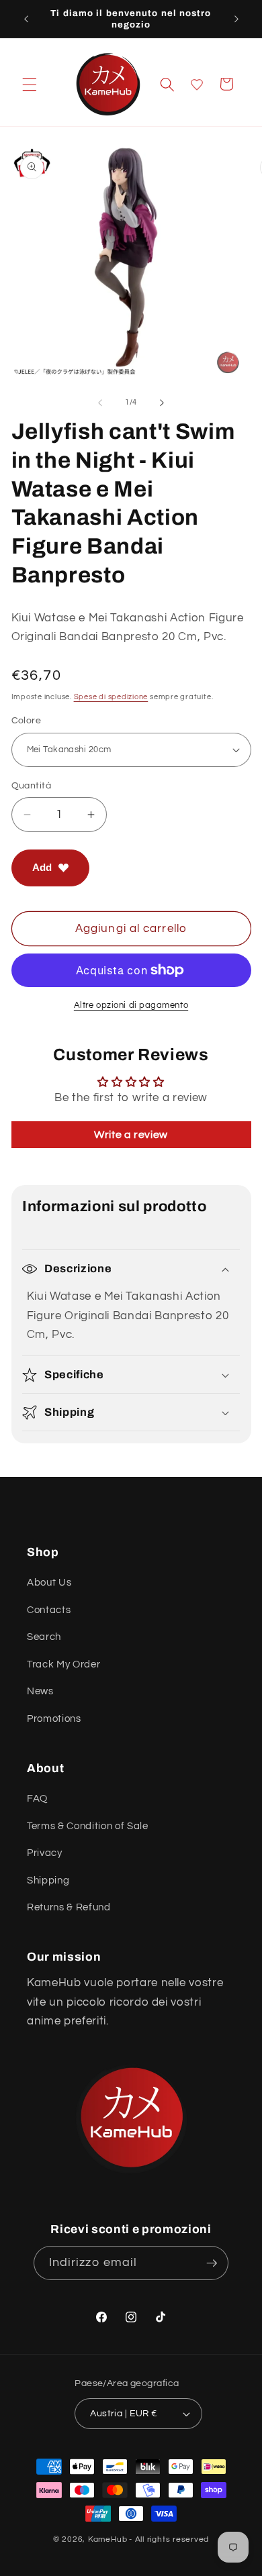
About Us (49, 1582)
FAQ (37, 1798)
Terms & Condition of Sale (88, 1826)
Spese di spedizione (111, 697)
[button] (30, 84)
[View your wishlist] (197, 85)
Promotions (54, 1718)
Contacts (49, 1610)
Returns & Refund (69, 1907)
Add (42, 867)
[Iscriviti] (212, 2263)
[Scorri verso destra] (162, 403)
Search (44, 1637)
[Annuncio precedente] (26, 19)
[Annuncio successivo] (236, 19)
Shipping (48, 1880)
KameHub (107, 2539)
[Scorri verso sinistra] (100, 403)
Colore (27, 720)
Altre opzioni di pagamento (131, 1005)
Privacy (45, 1853)
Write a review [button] (131, 1135)
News (40, 1691)
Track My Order (63, 1664)
